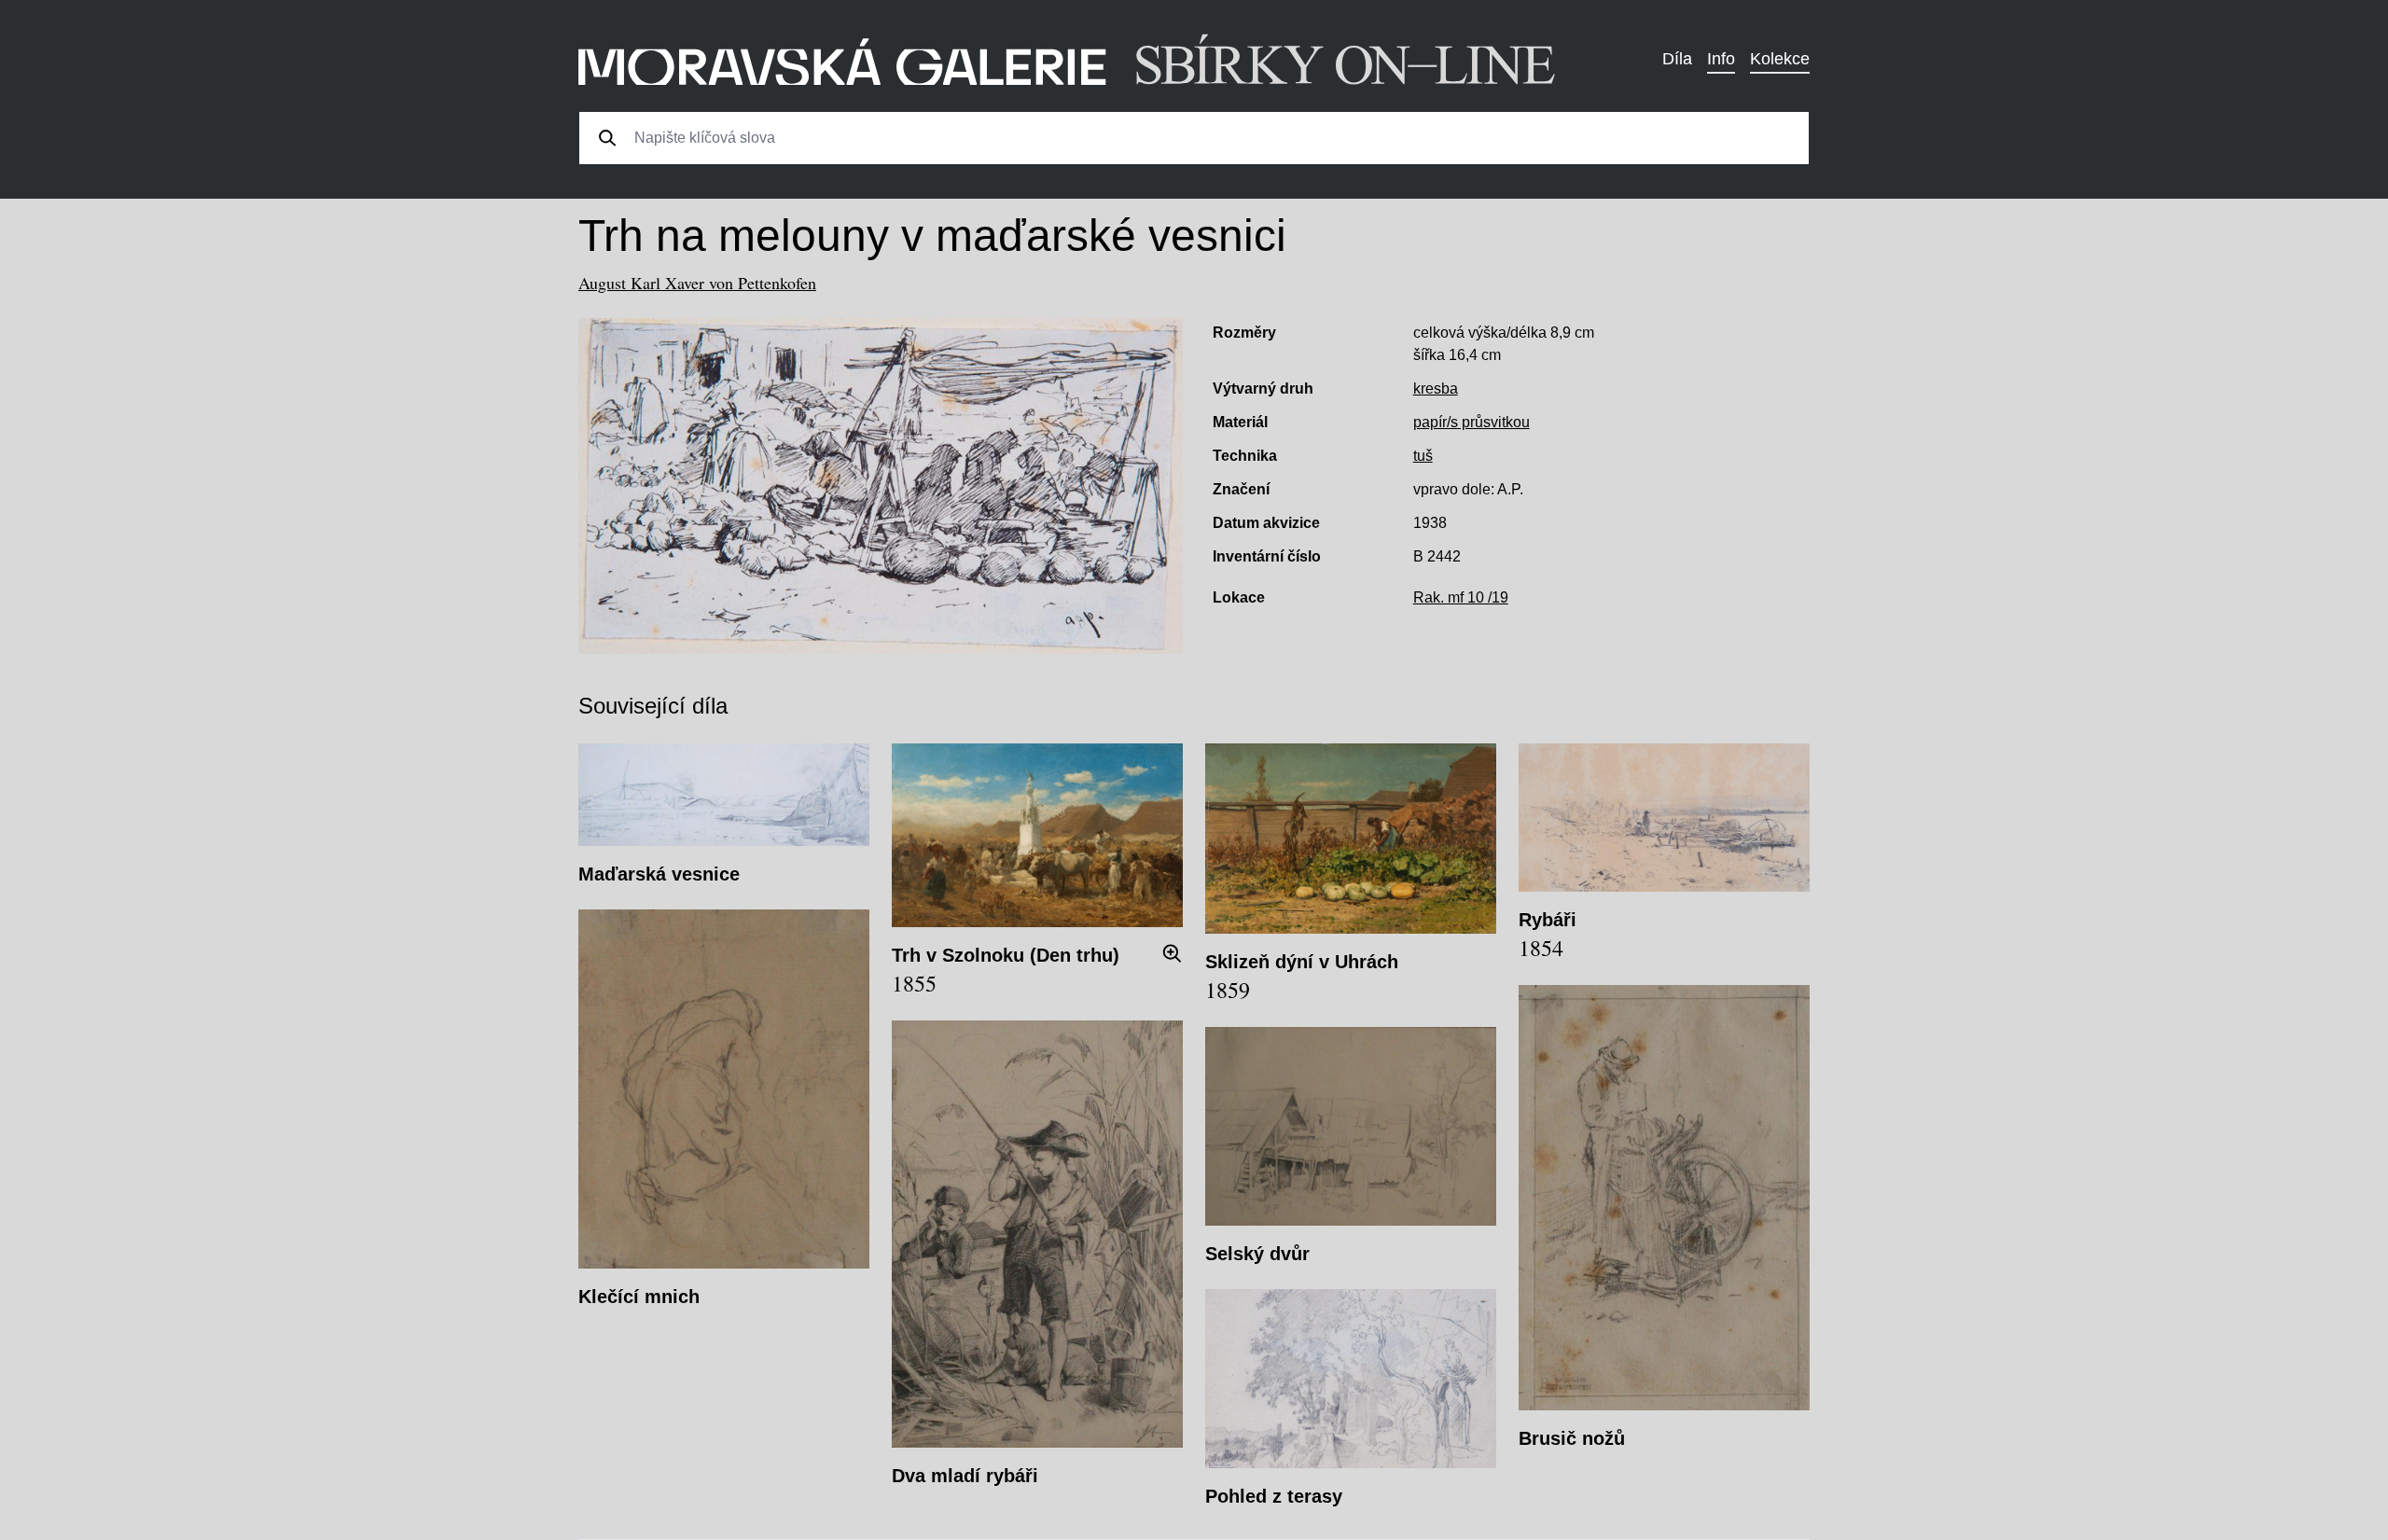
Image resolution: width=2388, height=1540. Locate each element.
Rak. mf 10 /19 (1461, 597)
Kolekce (1780, 59)
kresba (1436, 388)
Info (1721, 59)
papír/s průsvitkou (1472, 422)
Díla (1677, 59)
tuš (1423, 456)
